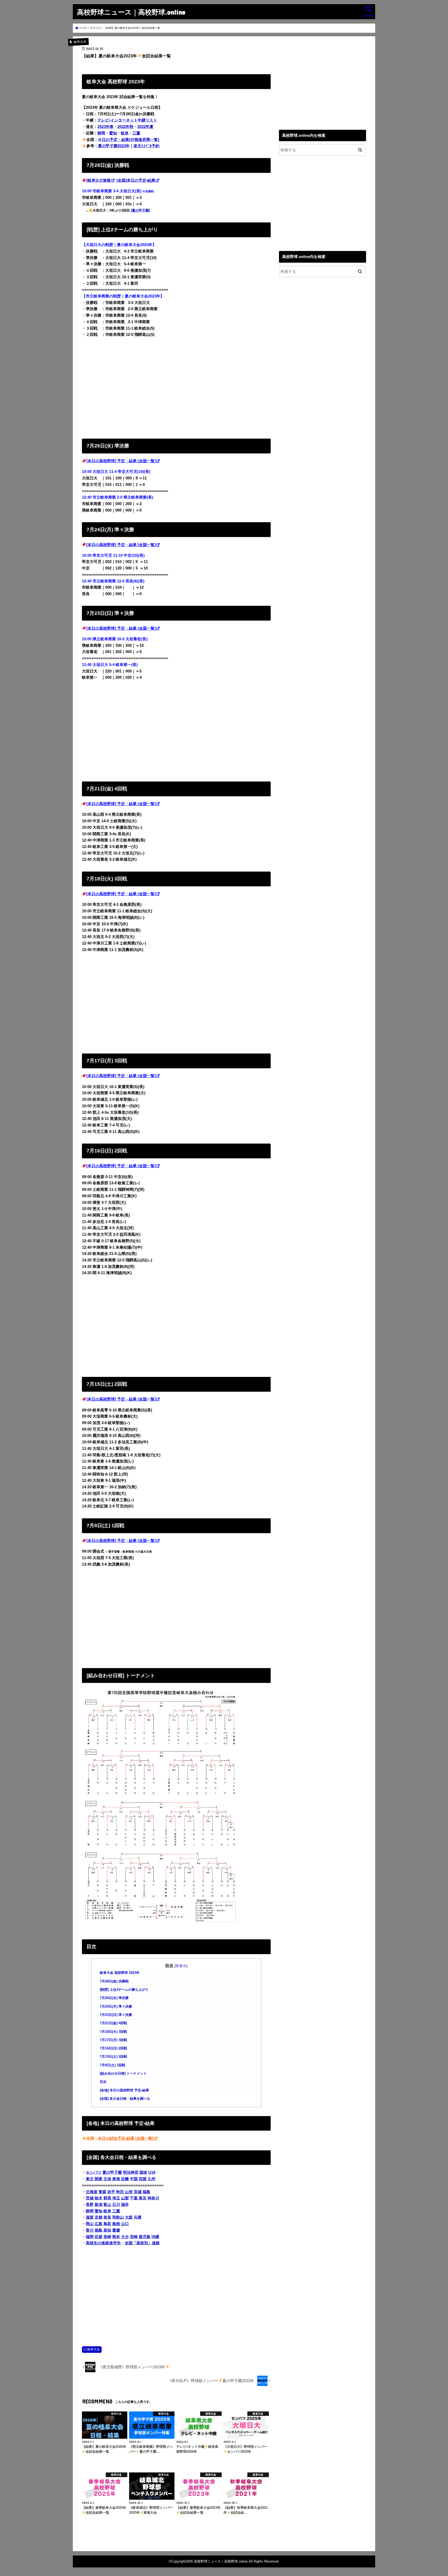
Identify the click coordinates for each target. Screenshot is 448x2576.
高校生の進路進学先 (103, 2243)
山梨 (125, 2198)
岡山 (90, 2224)
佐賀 (99, 2237)
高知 (107, 2230)
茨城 (90, 2198)
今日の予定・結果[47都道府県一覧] (129, 140)
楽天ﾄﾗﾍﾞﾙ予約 (146, 146)
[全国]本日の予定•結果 (136, 180)
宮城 (138, 2192)
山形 (129, 2192)
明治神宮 (131, 2172)
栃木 (99, 2198)
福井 (125, 2205)
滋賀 (90, 2217)
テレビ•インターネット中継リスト (127, 120)
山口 (125, 2224)
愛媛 (116, 2230)
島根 (116, 2224)
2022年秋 (125, 127)
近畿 (125, 2179)
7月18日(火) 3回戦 (113, 2032)
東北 (90, 2179)
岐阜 (125, 133)
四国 (143, 2179)
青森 (102, 2192)
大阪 (129, 2217)
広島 (99, 2224)
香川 (90, 2230)
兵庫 (138, 2217)
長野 (90, 2205)
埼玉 (116, 2198)
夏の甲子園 (112, 2172)
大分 (125, 2237)
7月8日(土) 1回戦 (113, 2065)
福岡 (90, 2237)
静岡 (101, 133)
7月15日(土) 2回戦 (113, 2057)
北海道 (92, 2192)
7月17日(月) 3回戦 (113, 2040)
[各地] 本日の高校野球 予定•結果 (124, 2090)
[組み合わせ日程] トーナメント (123, 2074)
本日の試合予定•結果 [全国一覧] (126, 2138)
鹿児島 (145, 2237)
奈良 (107, 2217)
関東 (99, 2179)
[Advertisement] (176, 387)
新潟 (99, 2205)
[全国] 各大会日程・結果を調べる (125, 2099)
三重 (136, 133)
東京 (143, 2198)
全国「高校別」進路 (142, 2243)
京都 (99, 2217)
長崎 (107, 2237)
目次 (103, 2082)
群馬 (107, 2198)
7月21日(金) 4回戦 (113, 2023)
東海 (116, 2179)
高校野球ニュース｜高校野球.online (131, 12)
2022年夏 (145, 127)
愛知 (113, 133)
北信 (107, 2179)
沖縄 (155, 2237)
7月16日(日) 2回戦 (113, 2048)
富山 (107, 2205)
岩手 (111, 2192)
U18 (152, 2172)
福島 (146, 2192)
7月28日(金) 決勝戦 (114, 1981)
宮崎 (134, 2237)
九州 (151, 2179)
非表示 (181, 1966)
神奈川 (153, 2198)
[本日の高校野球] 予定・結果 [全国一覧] (121, 461)
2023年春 (106, 127)
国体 (143, 2172)
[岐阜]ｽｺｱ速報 (99, 180)
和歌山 (118, 2217)
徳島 (99, 2230)
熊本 (116, 2237)
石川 (116, 2205)
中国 (134, 2179)
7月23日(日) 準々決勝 (116, 2015)
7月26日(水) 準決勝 (114, 1998)
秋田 (120, 2192)
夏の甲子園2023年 (114, 146)
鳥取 (107, 2224)
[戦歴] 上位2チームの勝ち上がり (124, 1990)
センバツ (94, 2172)
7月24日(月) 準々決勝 (116, 2007)
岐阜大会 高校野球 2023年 (120, 1973)
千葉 (134, 2198)
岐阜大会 (94, 2349)
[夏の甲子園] (140, 210)
